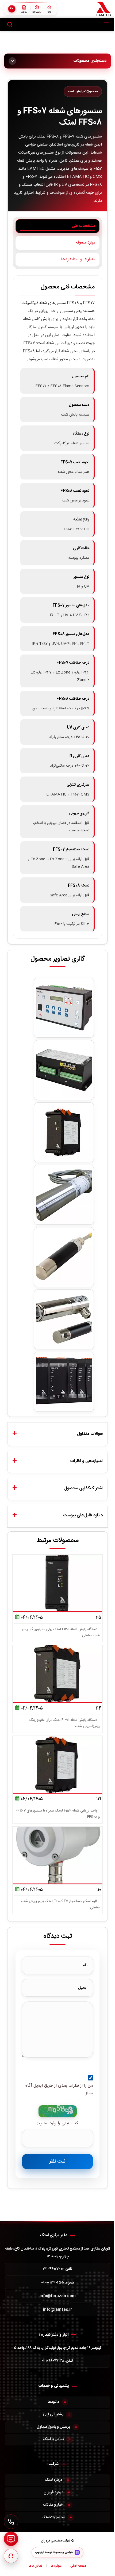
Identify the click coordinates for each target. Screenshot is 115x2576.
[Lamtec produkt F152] (64, 1132)
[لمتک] (104, 9)
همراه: (58, 2283)
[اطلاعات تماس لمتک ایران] (11, 2522)
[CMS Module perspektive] (64, 1382)
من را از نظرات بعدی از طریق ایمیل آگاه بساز (59, 2090)
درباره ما (56, 2566)
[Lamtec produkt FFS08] (64, 1257)
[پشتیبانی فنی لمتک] (11, 2556)
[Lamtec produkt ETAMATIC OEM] (64, 1070)
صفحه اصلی (78, 2566)
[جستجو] (10, 24)
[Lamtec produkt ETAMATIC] (64, 1008)
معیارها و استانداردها (78, 259)
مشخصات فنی (83, 226)
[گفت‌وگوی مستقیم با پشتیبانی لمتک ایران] (11, 2539)
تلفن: (58, 2269)
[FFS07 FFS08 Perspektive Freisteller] (64, 1319)
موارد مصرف (86, 243)
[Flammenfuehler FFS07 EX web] (64, 1195)
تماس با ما (35, 2566)
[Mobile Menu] (106, 24)
